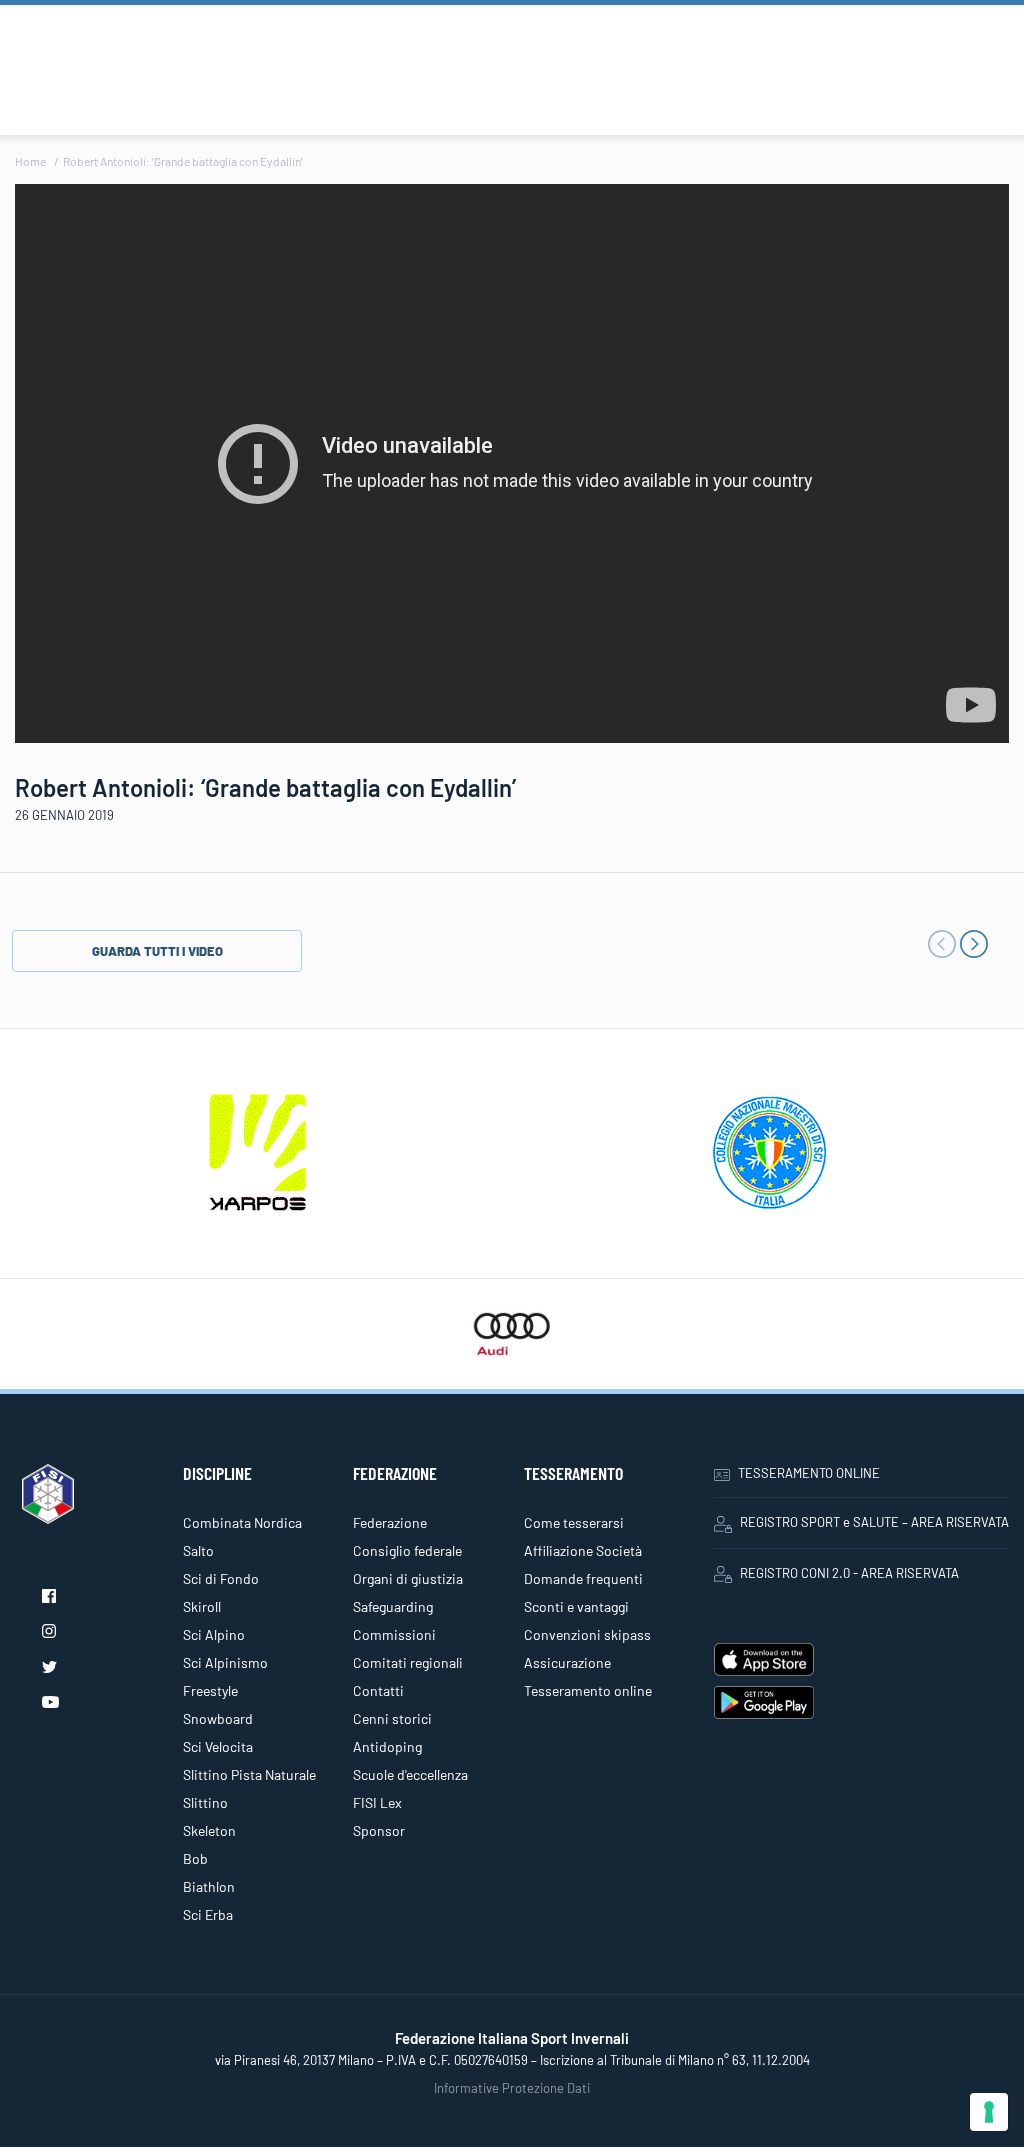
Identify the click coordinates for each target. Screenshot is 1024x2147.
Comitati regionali (408, 1662)
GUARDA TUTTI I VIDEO (157, 951)
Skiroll (202, 1606)
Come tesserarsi (574, 1522)
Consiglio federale (407, 1550)
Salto (198, 1550)
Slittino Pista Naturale (249, 1774)
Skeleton (209, 1830)
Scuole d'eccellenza (410, 1774)
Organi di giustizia (408, 1578)
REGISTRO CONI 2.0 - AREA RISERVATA (849, 1573)
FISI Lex (377, 1802)
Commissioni (394, 1634)
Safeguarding (393, 1606)
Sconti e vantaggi (576, 1606)
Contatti (378, 1690)
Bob (195, 1858)
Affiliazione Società (583, 1550)
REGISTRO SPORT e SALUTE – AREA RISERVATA (874, 1522)
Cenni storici (392, 1718)
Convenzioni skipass (587, 1634)
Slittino (205, 1802)
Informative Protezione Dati (512, 2088)
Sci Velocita (218, 1746)
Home (30, 161)
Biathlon (209, 1886)
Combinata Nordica (242, 1522)
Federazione (390, 1522)
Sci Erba (208, 1914)
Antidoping (387, 1746)
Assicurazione (567, 1662)
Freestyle (210, 1690)
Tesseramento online (588, 1690)
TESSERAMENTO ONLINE (809, 1473)
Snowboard (218, 1718)
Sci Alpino (214, 1634)
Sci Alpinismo (225, 1662)
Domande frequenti (583, 1578)
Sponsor (379, 1830)
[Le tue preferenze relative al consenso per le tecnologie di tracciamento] (989, 2112)
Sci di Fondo (221, 1578)
